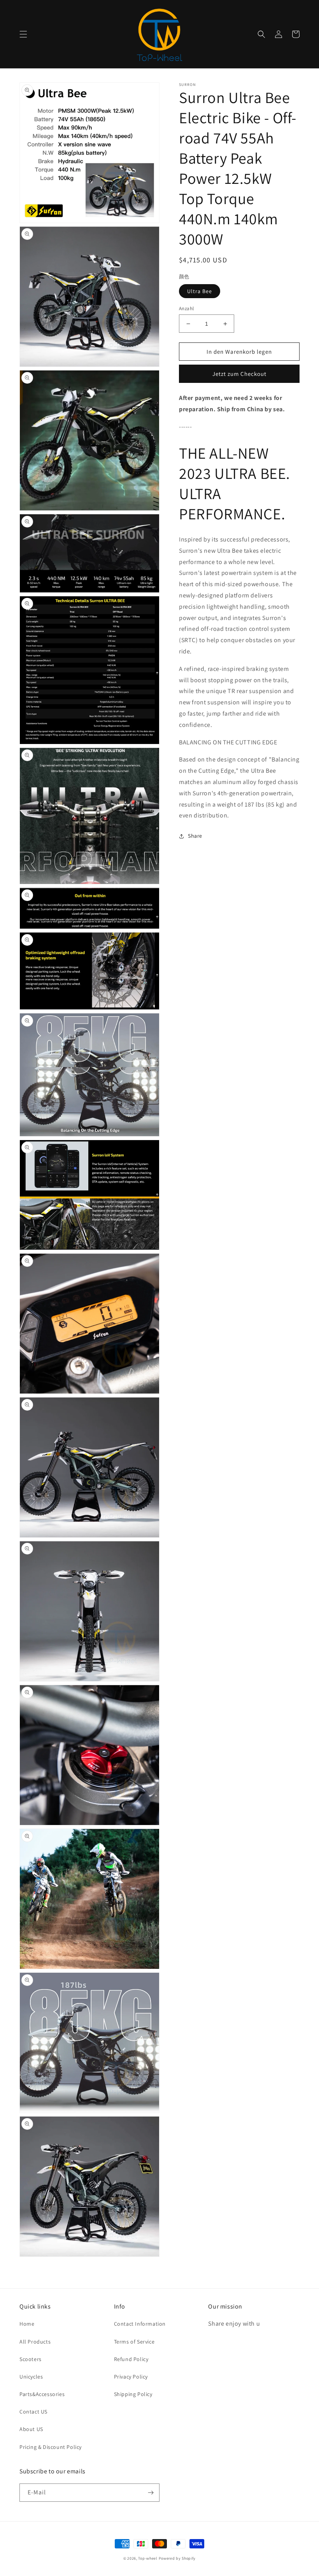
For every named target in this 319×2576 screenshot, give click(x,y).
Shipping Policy (133, 2394)
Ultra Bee (200, 291)
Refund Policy (131, 2359)
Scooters (31, 2359)
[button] (23, 34)
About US (31, 2429)
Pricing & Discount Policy (51, 2447)
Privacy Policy (131, 2377)
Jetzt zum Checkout (239, 374)
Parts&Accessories (42, 2394)
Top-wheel (148, 2558)
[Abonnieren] (151, 2493)
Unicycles (31, 2377)
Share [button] (195, 836)
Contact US (33, 2412)
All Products (35, 2342)
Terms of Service (134, 2342)
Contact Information (140, 2324)
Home (27, 2324)
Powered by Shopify (177, 2558)
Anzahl (186, 308)
